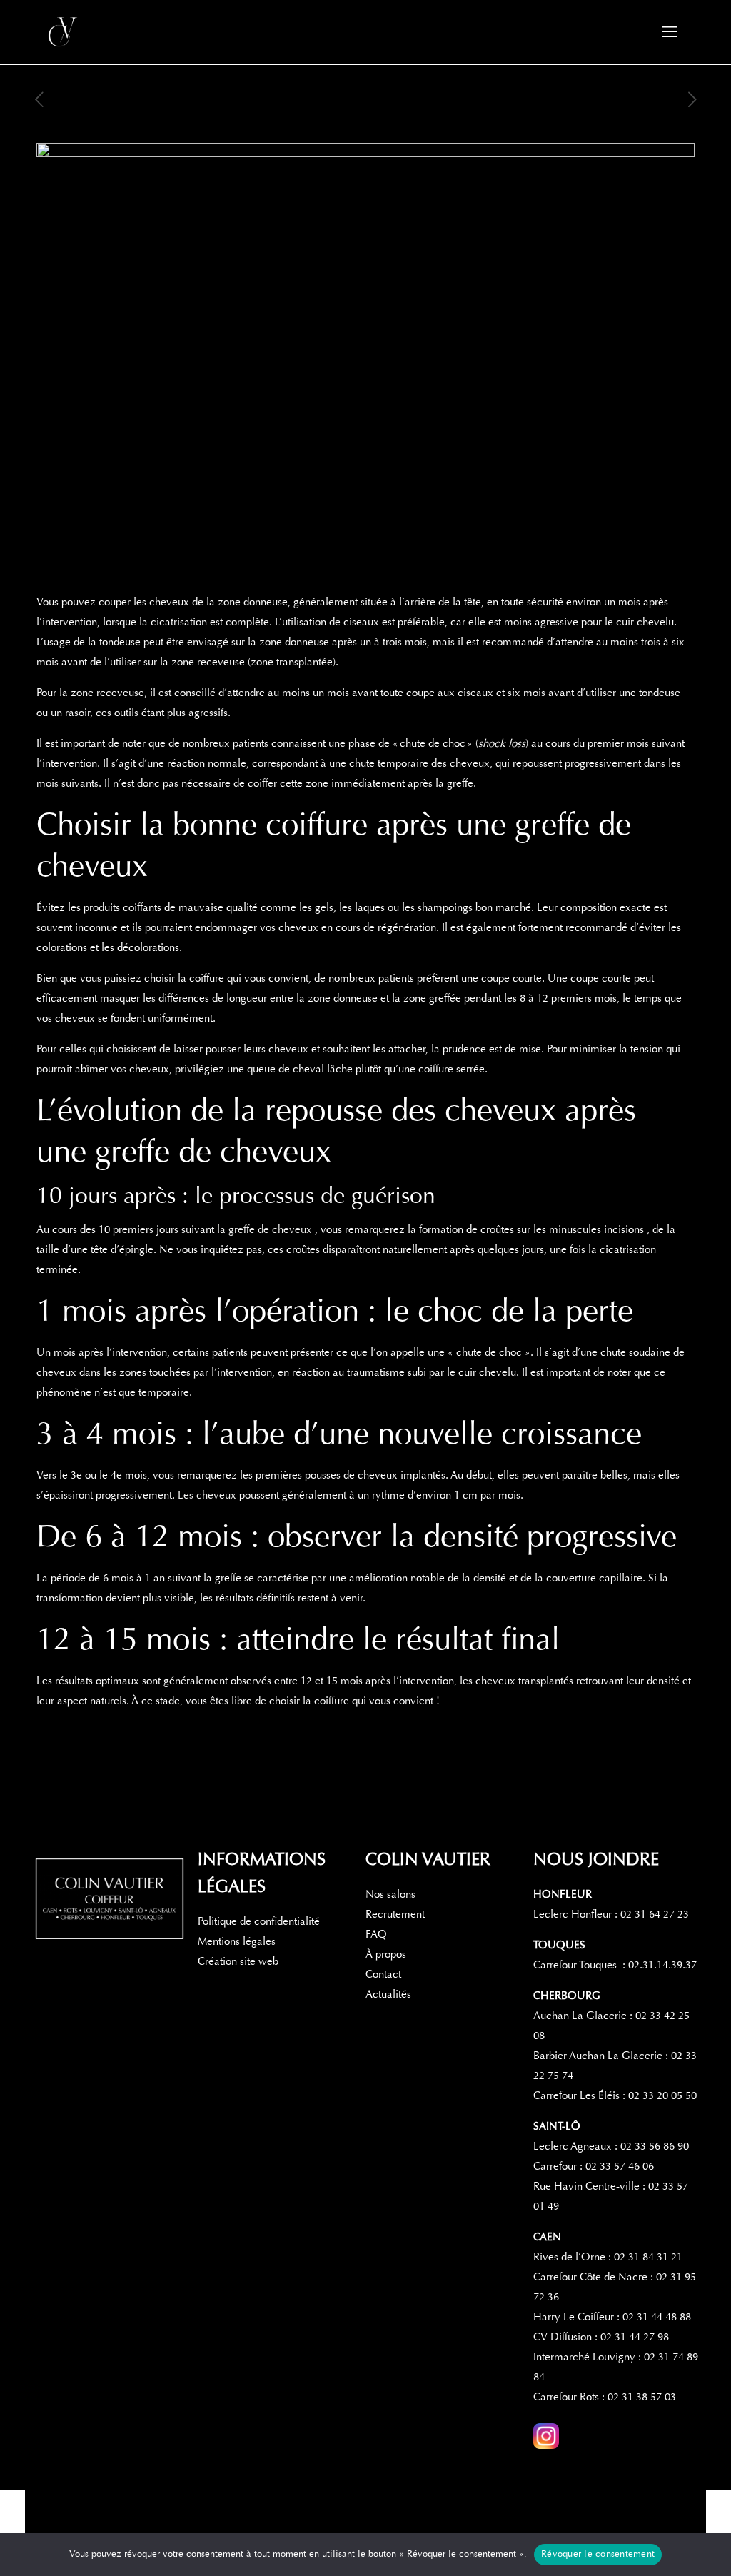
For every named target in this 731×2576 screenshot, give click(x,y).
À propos (386, 1954)
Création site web (238, 1961)
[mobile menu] (670, 32)
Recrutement (395, 1914)
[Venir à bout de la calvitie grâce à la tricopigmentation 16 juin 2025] (719, 2519)
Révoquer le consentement (598, 2554)
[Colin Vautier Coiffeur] (64, 32)
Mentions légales (237, 1941)
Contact (383, 1974)
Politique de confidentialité (259, 1921)
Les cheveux (207, 1495)
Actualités (388, 1994)
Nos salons (390, 1894)
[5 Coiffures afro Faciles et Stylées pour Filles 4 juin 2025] (12, 2519)
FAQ (376, 1934)
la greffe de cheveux (266, 1229)
